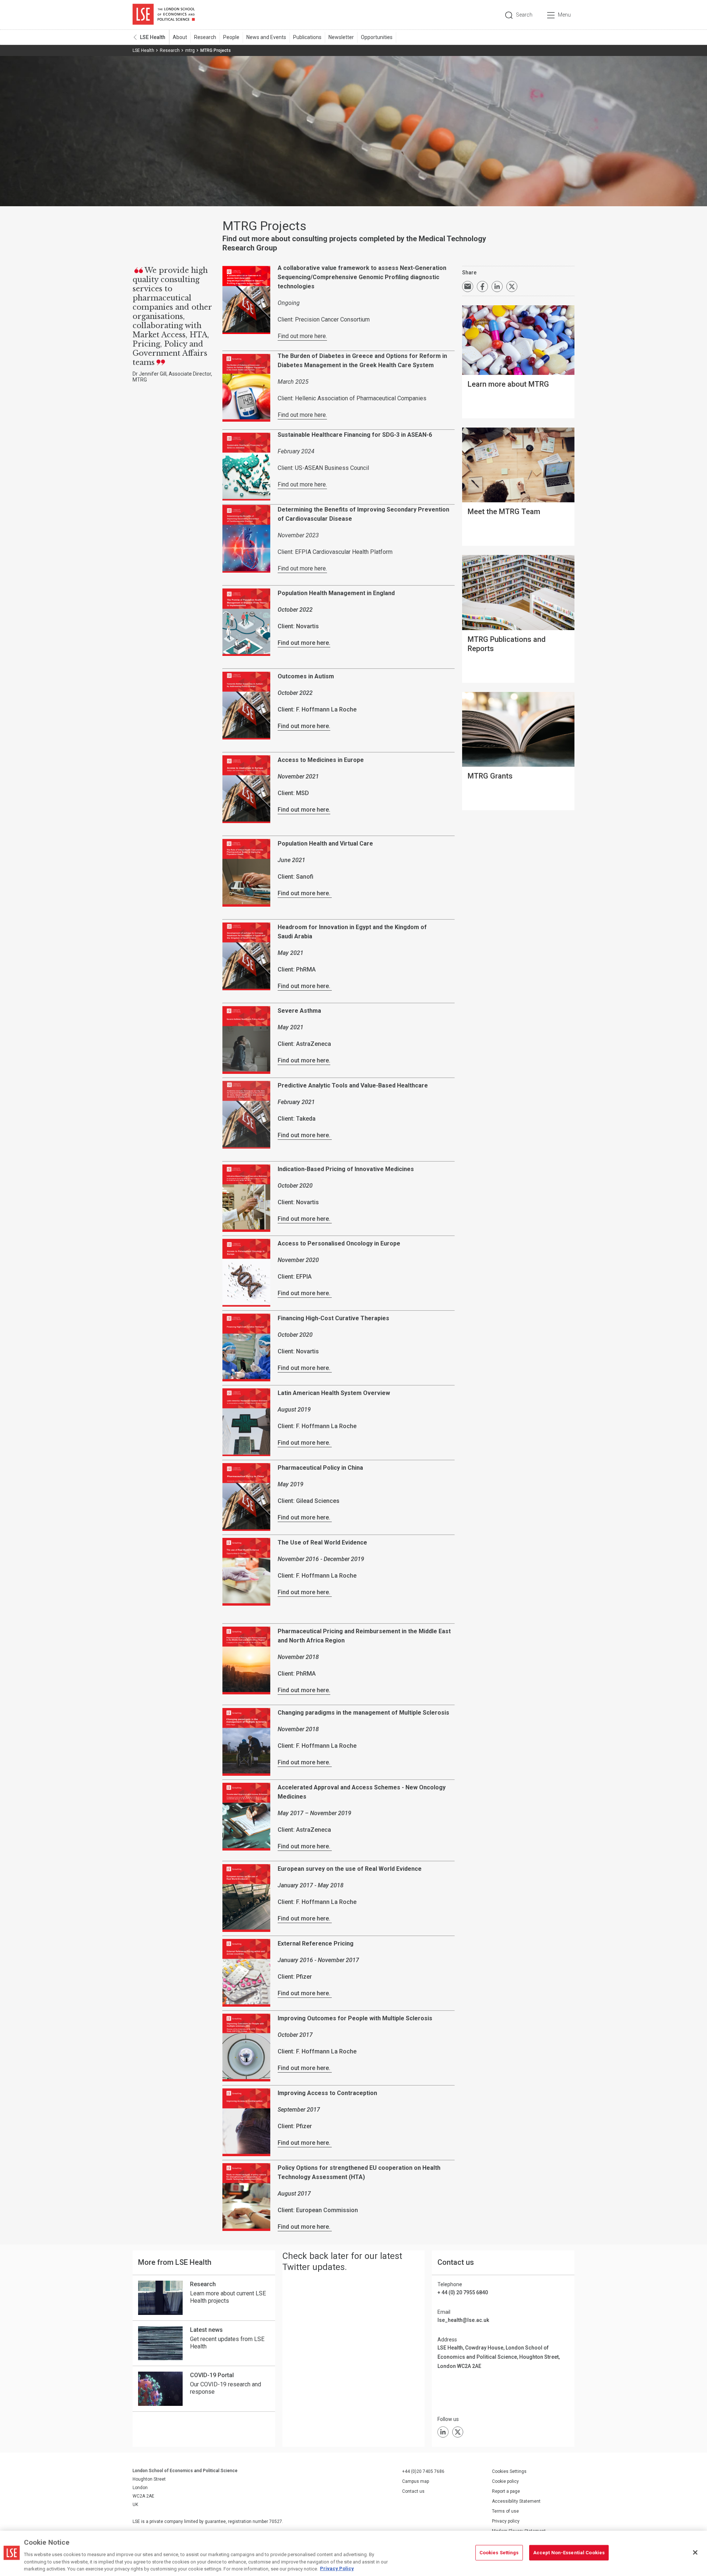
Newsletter (341, 37)
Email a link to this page (468, 287)
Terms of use (505, 2511)
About (180, 37)
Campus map (416, 2481)
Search (524, 15)
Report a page (506, 2491)
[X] (458, 2432)
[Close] (695, 2552)
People (231, 37)
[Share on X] (512, 287)
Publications (307, 37)
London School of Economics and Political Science (164, 15)
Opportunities (377, 37)
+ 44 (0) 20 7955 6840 (463, 2292)
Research (205, 37)
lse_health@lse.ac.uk (463, 2320)
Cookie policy (505, 2481)
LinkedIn (443, 2432)
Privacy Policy (337, 2568)
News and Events (266, 37)
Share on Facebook (482, 287)
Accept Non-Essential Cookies (569, 2553)
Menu (564, 15)
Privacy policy (506, 2521)
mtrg (190, 50)
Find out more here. (302, 336)
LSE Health (153, 37)
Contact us (413, 2491)
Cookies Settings (509, 2471)
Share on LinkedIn (497, 287)
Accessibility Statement (516, 2501)
